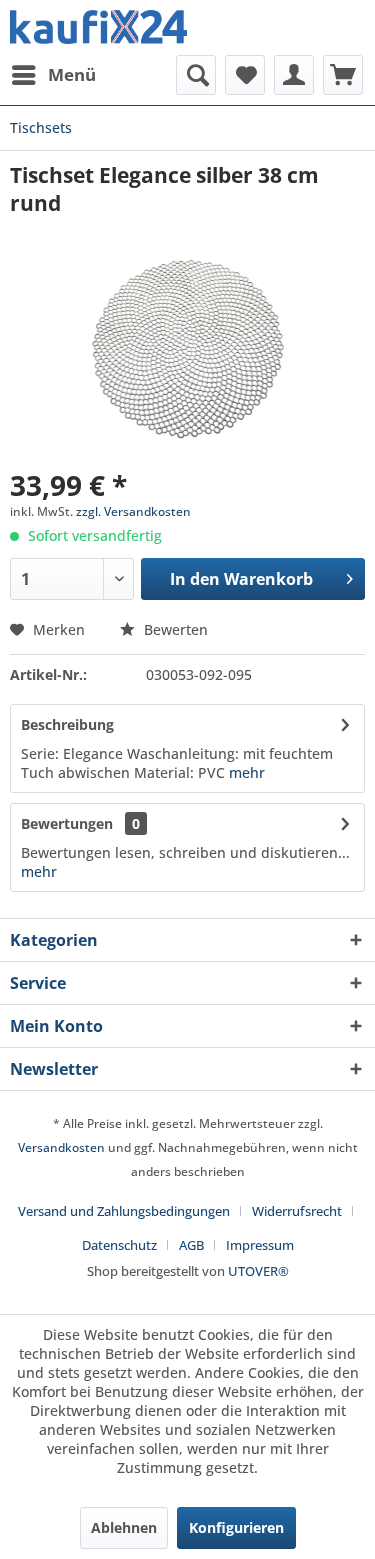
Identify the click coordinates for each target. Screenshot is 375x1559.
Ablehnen (124, 1527)
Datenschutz (119, 1245)
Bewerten (174, 629)
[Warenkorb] (343, 75)
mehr (245, 772)
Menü (72, 74)
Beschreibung (67, 724)
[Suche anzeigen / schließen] (196, 75)
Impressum (260, 1245)
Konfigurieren (236, 1527)
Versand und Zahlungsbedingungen (124, 1211)
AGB (191, 1245)
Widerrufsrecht (297, 1211)
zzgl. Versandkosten (133, 511)
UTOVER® (258, 1271)
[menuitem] (53, 75)
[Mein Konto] (294, 75)
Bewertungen (67, 823)
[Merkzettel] (245, 75)
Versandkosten (61, 1147)
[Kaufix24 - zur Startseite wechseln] (99, 27)
